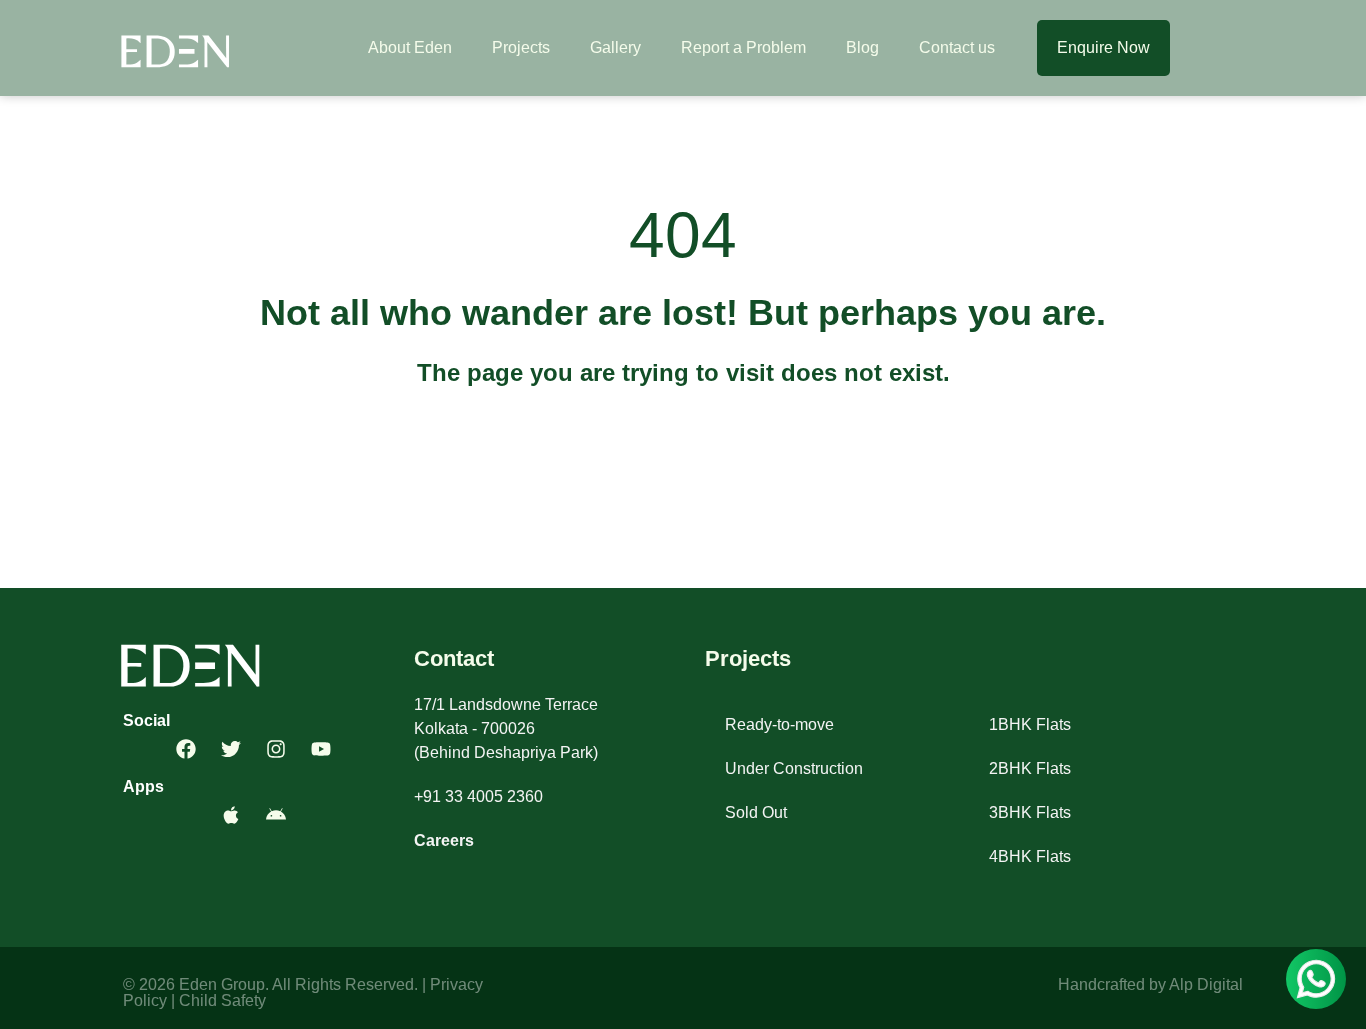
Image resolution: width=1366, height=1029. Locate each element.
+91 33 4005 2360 (478, 796)
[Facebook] (186, 749)
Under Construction (794, 768)
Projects (521, 47)
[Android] (276, 815)
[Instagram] (276, 749)
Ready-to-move (779, 724)
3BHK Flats (1030, 812)
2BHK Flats (1030, 768)
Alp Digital (1206, 984)
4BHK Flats (1030, 856)
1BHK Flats (1030, 724)
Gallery (615, 47)
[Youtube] (321, 749)
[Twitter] (231, 749)
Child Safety (222, 1000)
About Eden (410, 47)
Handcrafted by (1113, 984)
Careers (444, 840)
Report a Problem (743, 47)
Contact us (957, 47)
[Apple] (231, 815)
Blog (862, 47)
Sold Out (756, 812)
